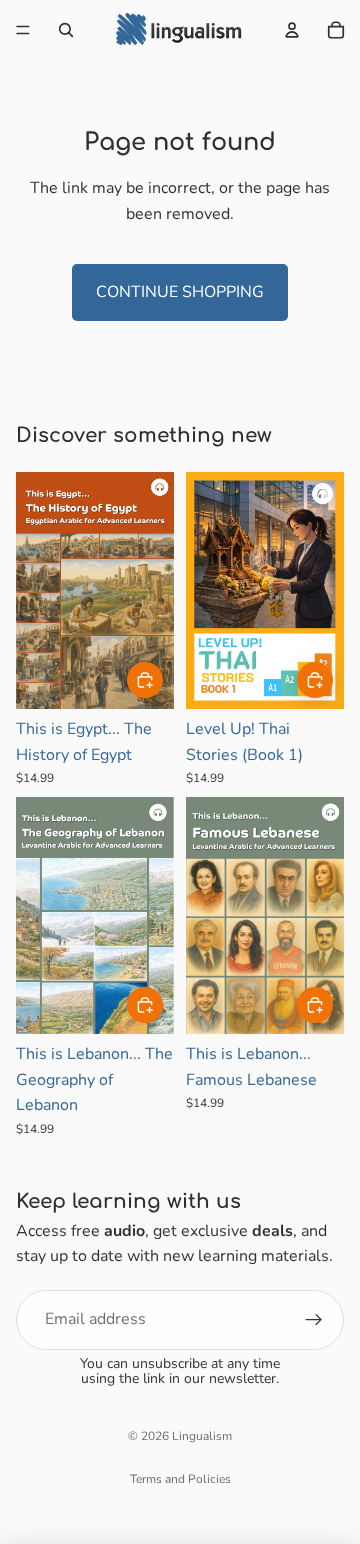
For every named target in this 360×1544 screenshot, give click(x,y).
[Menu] (23, 30)
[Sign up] (314, 1320)
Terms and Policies (180, 1479)
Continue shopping (180, 292)
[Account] (292, 30)
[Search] (66, 30)
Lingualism (202, 1436)
